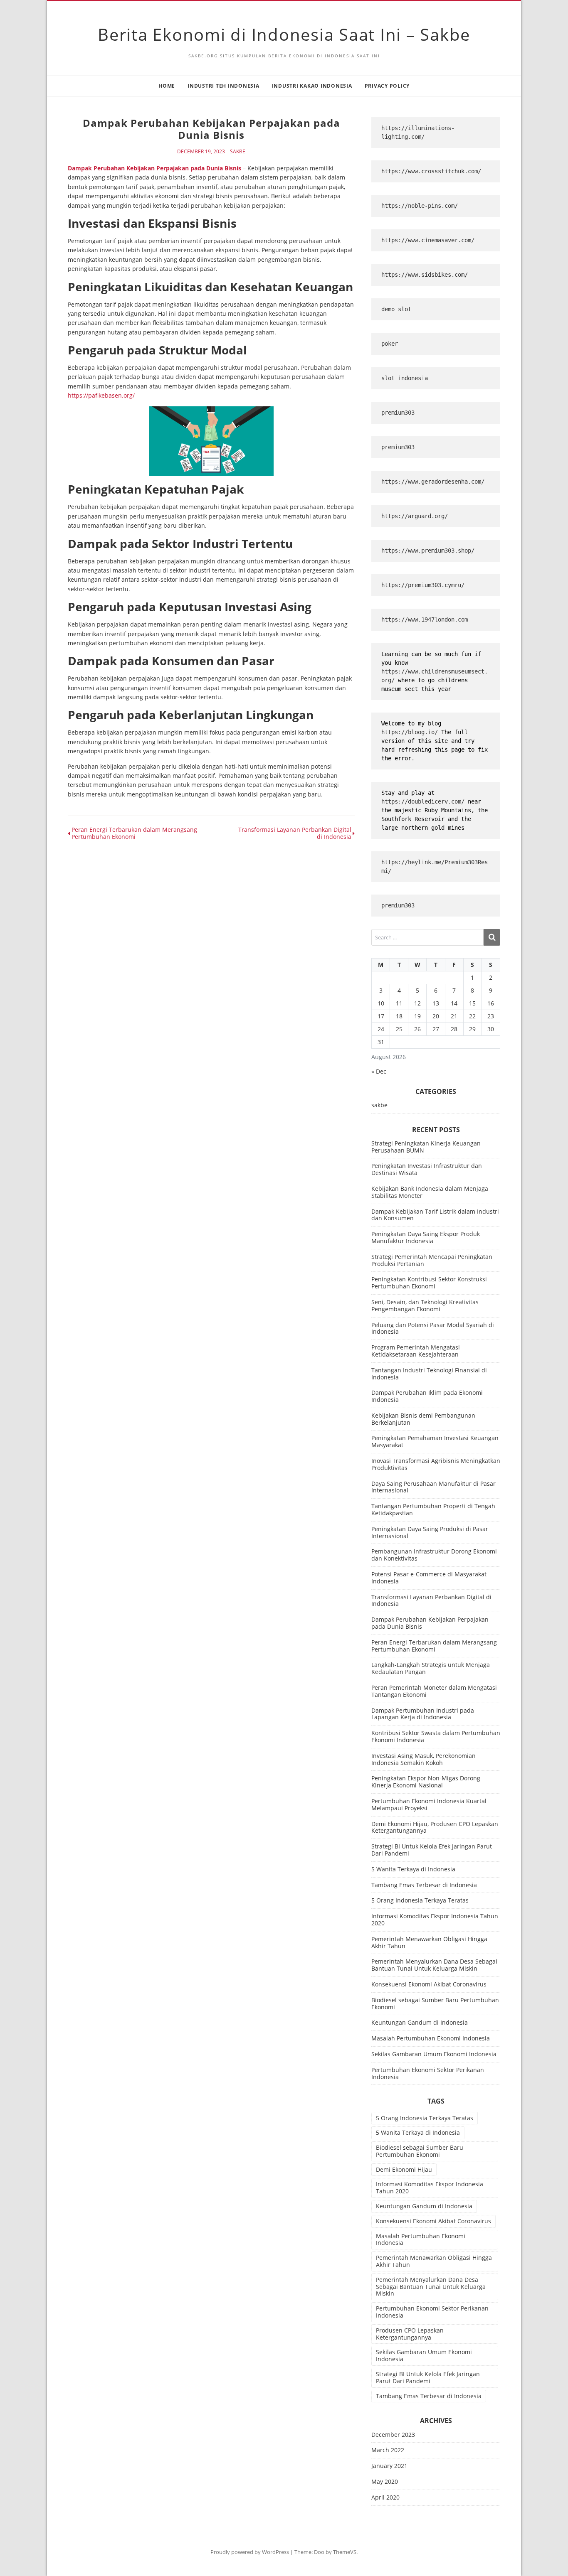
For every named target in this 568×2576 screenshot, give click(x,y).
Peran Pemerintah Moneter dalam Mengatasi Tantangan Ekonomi (434, 1691)
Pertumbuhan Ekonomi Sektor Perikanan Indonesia (428, 2073)
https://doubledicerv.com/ (423, 801)
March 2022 (388, 2450)
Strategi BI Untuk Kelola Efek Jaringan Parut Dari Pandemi (432, 1850)
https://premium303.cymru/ (423, 585)
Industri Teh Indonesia (223, 86)
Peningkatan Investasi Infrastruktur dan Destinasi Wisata (427, 1169)
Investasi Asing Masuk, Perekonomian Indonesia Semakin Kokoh (424, 1759)
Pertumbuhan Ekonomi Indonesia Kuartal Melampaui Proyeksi (429, 1804)
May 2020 (385, 2482)
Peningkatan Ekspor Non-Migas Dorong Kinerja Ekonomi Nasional (426, 1782)
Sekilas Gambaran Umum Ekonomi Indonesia (434, 2054)
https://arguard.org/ (415, 516)
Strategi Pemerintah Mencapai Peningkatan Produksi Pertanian (432, 1260)
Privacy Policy (387, 86)
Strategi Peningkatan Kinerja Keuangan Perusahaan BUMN (426, 1147)
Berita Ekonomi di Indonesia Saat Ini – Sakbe (284, 34)
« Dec (379, 1071)
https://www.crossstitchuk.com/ (431, 171)
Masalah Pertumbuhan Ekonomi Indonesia (431, 2038)
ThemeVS (345, 2552)
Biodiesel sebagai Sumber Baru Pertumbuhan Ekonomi (435, 2003)
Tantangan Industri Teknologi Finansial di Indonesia (429, 1374)
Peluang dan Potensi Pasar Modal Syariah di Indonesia (433, 1328)
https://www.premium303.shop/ (428, 551)
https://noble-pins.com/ (420, 206)
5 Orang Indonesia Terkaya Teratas (420, 1900)
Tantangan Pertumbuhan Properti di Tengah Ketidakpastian (433, 1509)
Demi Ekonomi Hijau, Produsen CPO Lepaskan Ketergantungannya (435, 1827)
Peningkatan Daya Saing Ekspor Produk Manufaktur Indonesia (426, 1237)
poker (390, 344)
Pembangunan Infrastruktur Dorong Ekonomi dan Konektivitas (434, 1555)
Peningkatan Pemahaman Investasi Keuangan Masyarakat (435, 1441)
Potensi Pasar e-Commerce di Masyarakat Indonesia (429, 1578)
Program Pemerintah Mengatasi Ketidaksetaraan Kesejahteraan (416, 1351)
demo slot (396, 309)
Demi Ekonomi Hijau (404, 2169)
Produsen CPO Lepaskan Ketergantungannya (410, 2334)
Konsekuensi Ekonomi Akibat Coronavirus (429, 1984)
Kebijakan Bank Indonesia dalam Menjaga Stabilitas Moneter (430, 1192)
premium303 (398, 413)
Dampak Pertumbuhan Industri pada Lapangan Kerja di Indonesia (423, 1714)
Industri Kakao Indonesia (312, 86)
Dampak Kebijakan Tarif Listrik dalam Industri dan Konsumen (435, 1215)
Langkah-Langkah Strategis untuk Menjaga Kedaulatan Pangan (431, 1668)
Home (167, 86)
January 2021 (389, 2466)
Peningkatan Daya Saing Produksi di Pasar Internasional (430, 1532)
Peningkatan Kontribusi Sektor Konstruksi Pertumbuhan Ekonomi (429, 1283)
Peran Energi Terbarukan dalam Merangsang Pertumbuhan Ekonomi (434, 1646)
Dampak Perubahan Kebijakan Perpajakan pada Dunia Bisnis (154, 168)
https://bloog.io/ (411, 732)
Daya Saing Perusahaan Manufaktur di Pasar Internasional (433, 1487)
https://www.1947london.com (425, 619)
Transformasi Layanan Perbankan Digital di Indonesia (431, 1600)
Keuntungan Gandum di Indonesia (420, 2022)
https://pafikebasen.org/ (101, 395)
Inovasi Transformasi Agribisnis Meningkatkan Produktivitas (436, 1464)
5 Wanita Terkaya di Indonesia (413, 1869)
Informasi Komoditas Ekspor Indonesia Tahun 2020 (435, 1920)
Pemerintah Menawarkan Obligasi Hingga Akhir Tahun (429, 1942)
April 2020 (385, 2498)
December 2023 (393, 2435)
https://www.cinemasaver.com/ (428, 240)
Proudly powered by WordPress (250, 2552)
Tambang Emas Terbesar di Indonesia (424, 1885)
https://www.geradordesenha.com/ (433, 482)
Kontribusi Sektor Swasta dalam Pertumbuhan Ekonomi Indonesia (436, 1736)
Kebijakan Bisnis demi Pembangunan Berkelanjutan (423, 1419)
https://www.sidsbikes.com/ (425, 275)
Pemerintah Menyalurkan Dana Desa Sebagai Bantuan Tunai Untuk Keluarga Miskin (434, 1965)
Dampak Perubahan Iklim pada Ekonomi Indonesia (427, 1396)
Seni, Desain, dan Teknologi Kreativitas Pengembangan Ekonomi (425, 1305)
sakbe (238, 152)
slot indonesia (405, 378)
